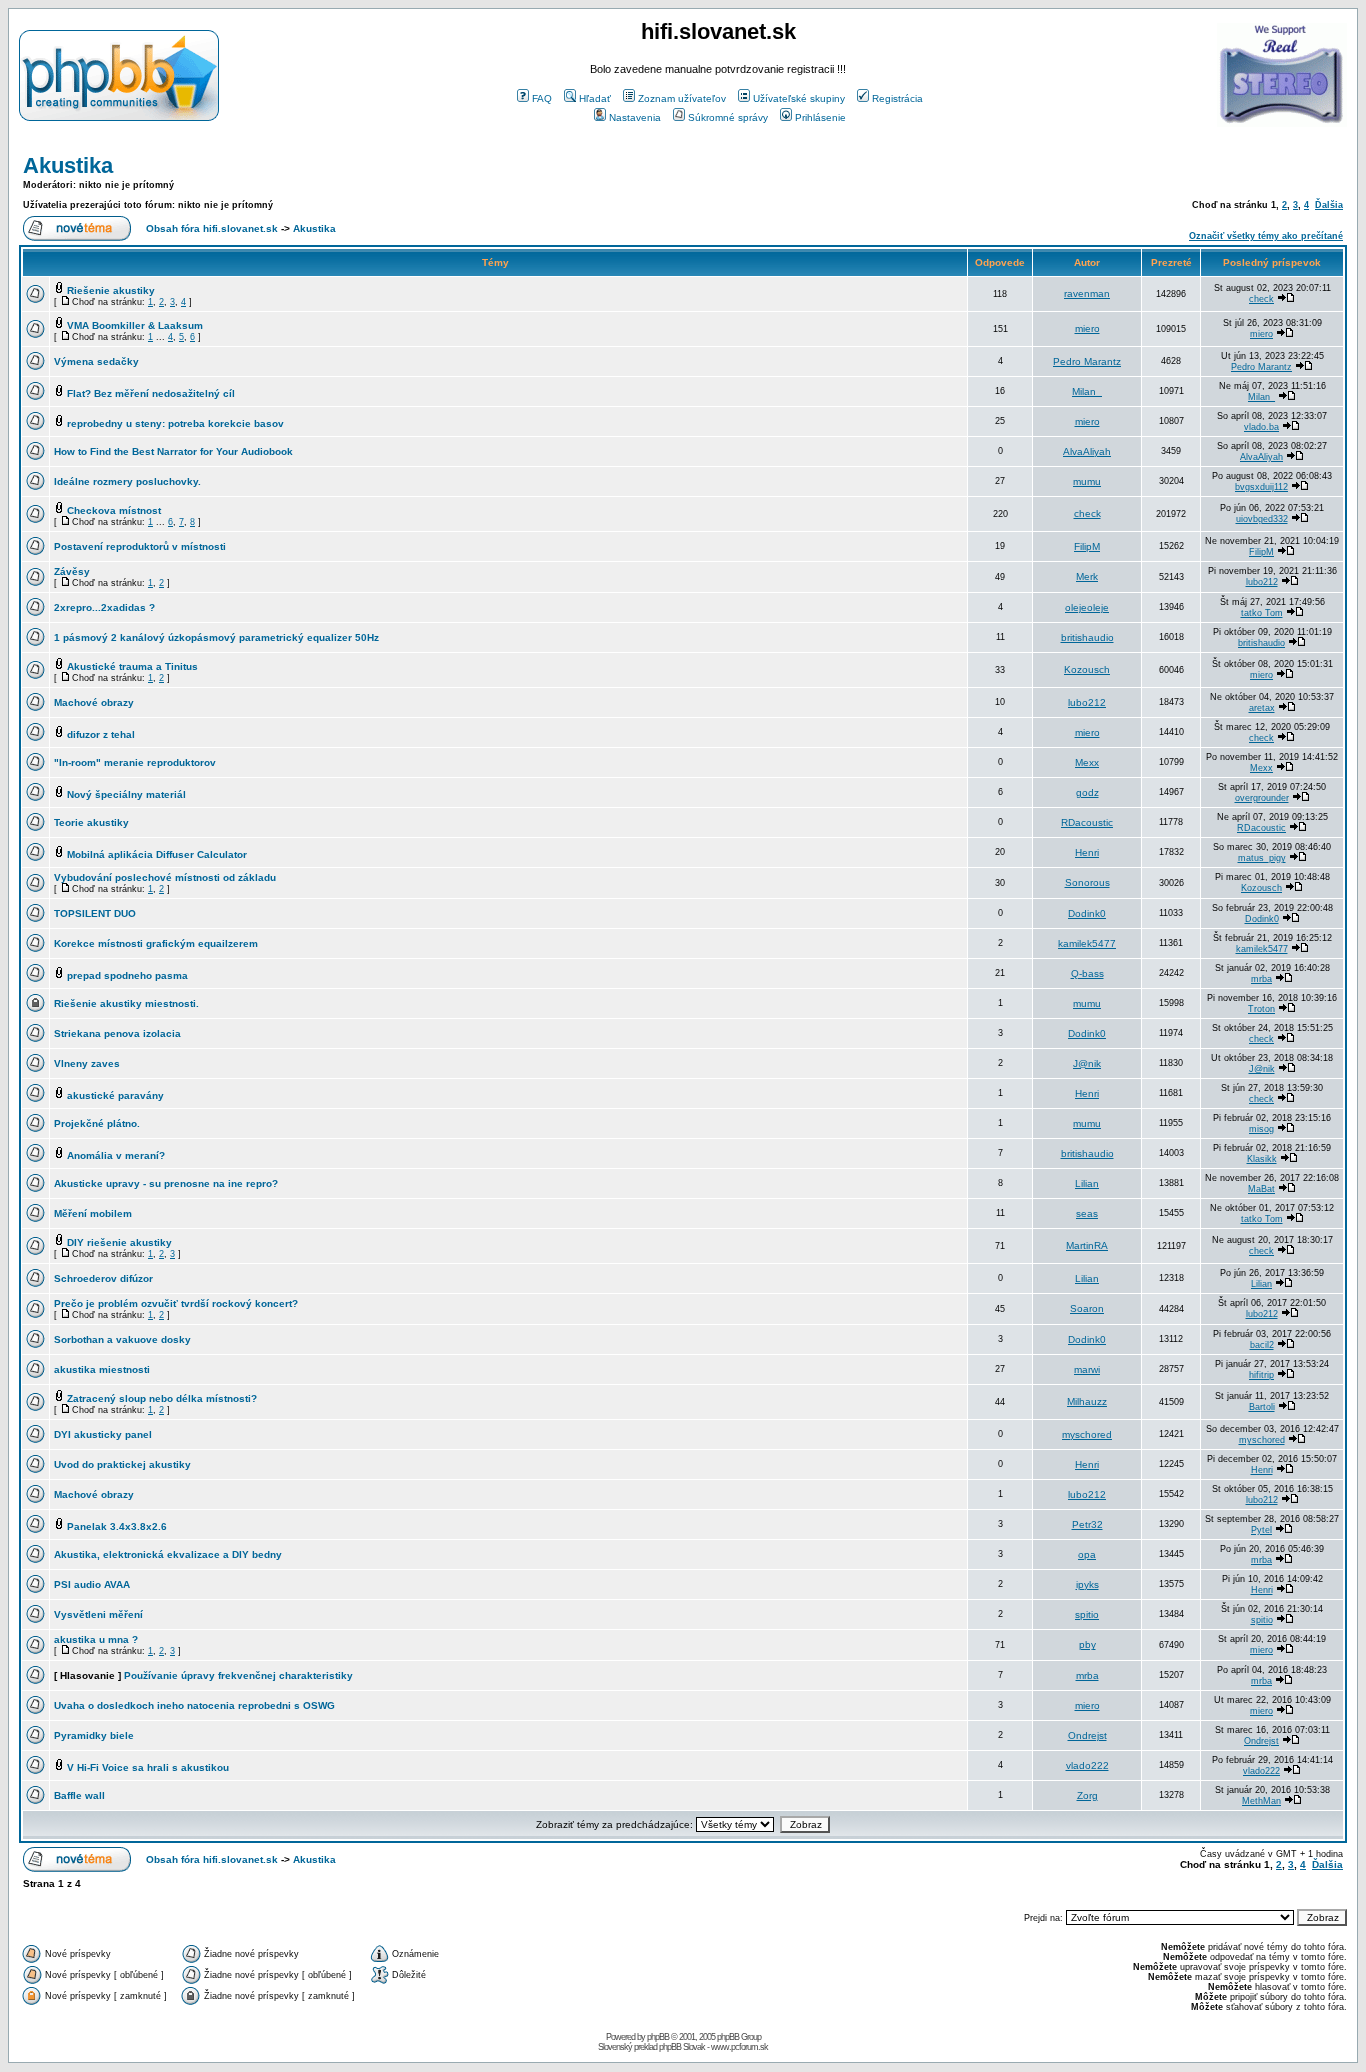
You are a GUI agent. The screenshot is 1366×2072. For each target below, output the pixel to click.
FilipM (1087, 546)
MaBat (1261, 1189)
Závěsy (72, 571)
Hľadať (595, 98)
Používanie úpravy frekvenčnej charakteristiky (238, 1675)
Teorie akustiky (91, 822)
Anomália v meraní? (116, 1155)
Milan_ (1087, 391)
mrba (1261, 979)
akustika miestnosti (102, 1369)
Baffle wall (79, 1795)
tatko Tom (1262, 613)
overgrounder (1262, 798)
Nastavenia (635, 117)
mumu (1087, 481)
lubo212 (1262, 582)
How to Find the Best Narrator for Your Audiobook (173, 451)
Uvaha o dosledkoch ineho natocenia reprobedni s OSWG (194, 1705)
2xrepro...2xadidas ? (104, 607)
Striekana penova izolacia (117, 1033)
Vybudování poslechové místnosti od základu (165, 877)
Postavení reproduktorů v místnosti (140, 546)
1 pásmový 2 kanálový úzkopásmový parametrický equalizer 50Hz (216, 637)
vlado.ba (1261, 427)
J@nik (1087, 1063)
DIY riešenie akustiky (119, 1242)
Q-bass (1087, 973)
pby (1087, 1644)
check (1261, 299)
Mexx (1087, 762)
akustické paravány (115, 1095)
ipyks (1087, 1584)
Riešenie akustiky (111, 290)
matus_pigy (1262, 858)
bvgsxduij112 (1261, 487)
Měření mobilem (93, 1213)
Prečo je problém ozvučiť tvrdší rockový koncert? (176, 1303)
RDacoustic (1087, 822)
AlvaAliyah (1087, 451)
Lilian (1087, 1183)
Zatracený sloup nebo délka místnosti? (162, 1398)
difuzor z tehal (101, 734)
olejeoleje (1087, 607)
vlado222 (1087, 1765)
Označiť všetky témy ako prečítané (1266, 236)
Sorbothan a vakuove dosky (122, 1339)
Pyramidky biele (94, 1735)
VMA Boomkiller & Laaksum (135, 325)
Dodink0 (1087, 913)
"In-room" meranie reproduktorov (135, 762)
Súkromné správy (728, 117)
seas (1087, 1213)
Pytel (1261, 1530)
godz (1087, 792)
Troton (1261, 1009)
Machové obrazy (94, 702)
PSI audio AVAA (92, 1584)
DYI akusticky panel (103, 1434)
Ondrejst (1087, 1735)
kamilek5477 (1087, 943)
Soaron (1087, 1308)
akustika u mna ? (96, 1639)
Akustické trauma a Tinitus (132, 666)
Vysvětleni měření (98, 1614)
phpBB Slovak (682, 2047)
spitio (1087, 1614)
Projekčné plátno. (97, 1123)
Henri (1087, 852)
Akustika (68, 165)
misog (1261, 1129)
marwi (1087, 1369)
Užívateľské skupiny (799, 98)
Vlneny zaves (87, 1063)
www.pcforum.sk (739, 2047)
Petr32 (1087, 1524)
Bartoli (1262, 1407)
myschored (1087, 1434)
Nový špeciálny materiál (126, 794)
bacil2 (1262, 1345)
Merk (1087, 576)
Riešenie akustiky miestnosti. (126, 1003)
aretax (1262, 708)
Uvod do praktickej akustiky (122, 1464)
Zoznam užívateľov (682, 98)
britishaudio (1087, 637)
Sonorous (1087, 882)
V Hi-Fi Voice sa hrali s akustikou (148, 1767)
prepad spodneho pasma (127, 975)
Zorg (1087, 1795)
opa (1087, 1554)
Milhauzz (1087, 1401)
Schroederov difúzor (103, 1278)
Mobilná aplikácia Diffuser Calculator (157, 854)
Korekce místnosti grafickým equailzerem (156, 943)
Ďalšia (1329, 205)
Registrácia (897, 98)
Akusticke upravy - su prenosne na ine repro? (166, 1183)
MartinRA (1087, 1245)
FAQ (542, 98)
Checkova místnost (114, 510)
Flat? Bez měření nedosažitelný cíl (151, 393)
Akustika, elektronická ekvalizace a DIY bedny (168, 1554)
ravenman (1087, 293)
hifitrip (1261, 1375)
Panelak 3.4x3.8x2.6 (117, 1526)
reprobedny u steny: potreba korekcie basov (175, 423)
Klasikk (1262, 1159)
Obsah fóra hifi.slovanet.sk (212, 228)
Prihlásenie (820, 117)
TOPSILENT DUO (95, 913)
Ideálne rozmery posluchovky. (127, 481)
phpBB (658, 2037)
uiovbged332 (1262, 519)
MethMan (1261, 1801)
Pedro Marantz (1087, 361)
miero (1087, 328)
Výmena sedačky (96, 361)
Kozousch (1087, 669)
